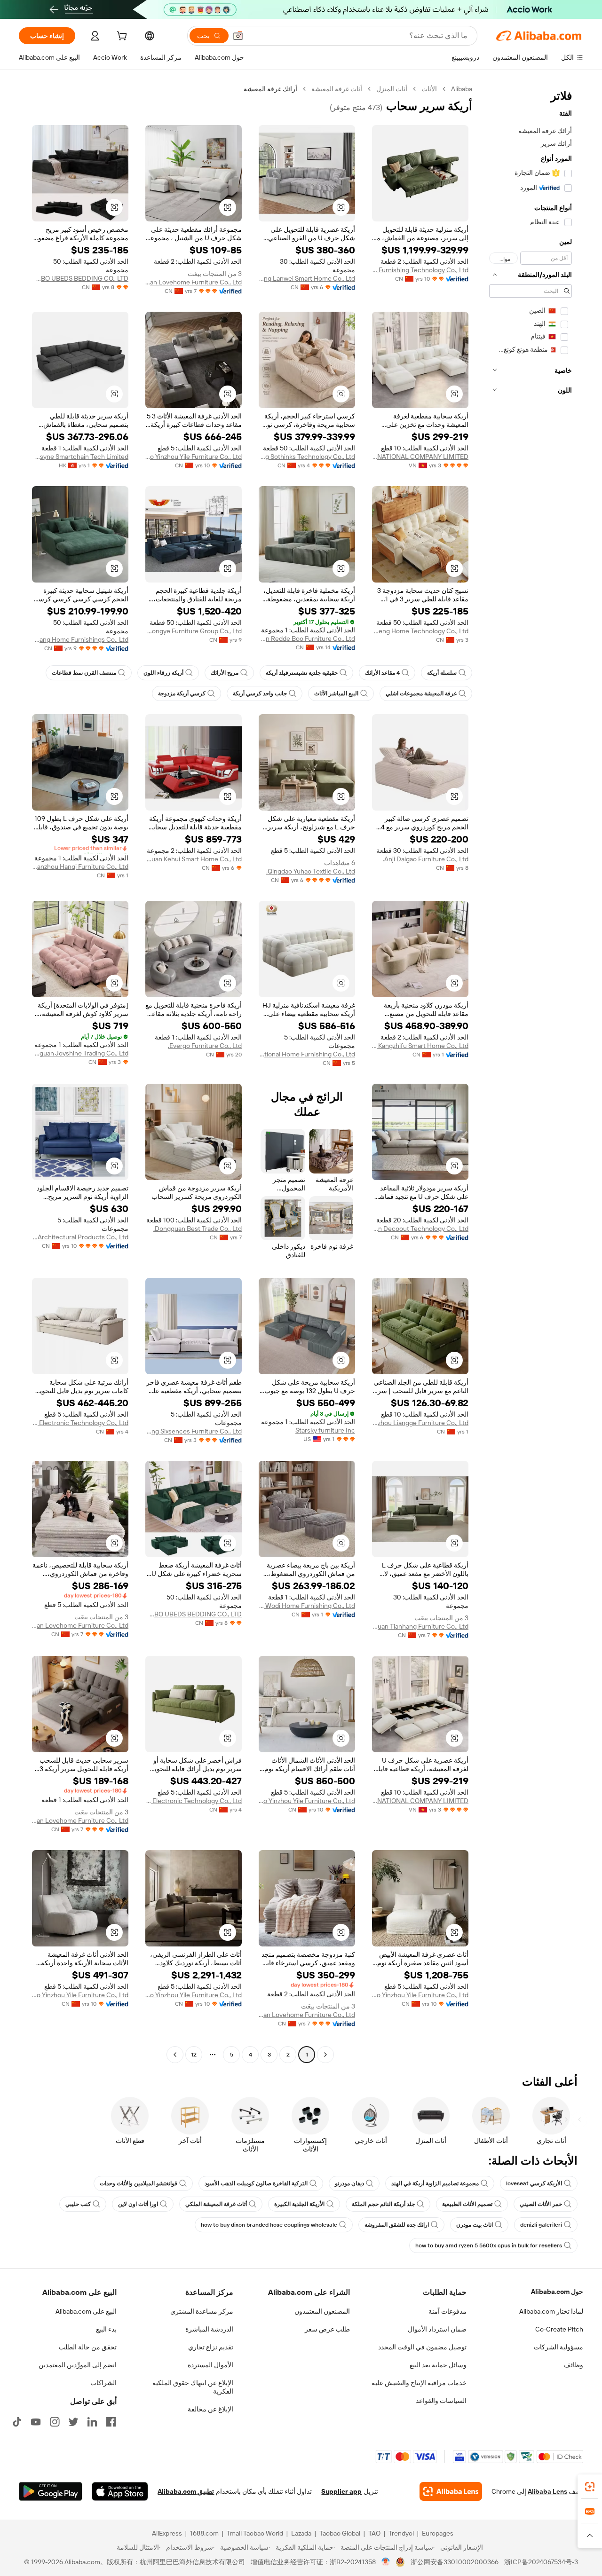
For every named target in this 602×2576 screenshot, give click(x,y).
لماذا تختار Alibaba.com (551, 2311)
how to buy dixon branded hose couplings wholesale (269, 2225)
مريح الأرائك (225, 673)
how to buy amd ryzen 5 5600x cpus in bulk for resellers (489, 2245)
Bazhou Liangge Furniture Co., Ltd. (420, 1423)
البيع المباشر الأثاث (336, 693)
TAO (374, 2533)
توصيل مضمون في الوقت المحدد (422, 2347)
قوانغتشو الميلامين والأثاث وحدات (139, 2183)
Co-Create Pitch (559, 2329)
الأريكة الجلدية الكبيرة (299, 2204)
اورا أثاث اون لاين (138, 2204)
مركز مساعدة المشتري (202, 2311)
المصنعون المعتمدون (322, 2311)
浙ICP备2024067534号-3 (541, 2562)
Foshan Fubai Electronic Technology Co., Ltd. (80, 1423)
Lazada (301, 2533)
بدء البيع (106, 2329)
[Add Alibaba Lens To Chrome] (451, 2491)
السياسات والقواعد (441, 2401)
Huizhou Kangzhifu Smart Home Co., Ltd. (420, 1046)
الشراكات (103, 2383)
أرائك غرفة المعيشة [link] (270, 89)
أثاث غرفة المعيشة (337, 89)
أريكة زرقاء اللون (163, 673)
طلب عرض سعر (327, 2329)
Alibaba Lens (547, 2491)
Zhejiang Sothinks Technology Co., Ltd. (307, 457)
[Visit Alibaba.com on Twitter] (73, 2422)
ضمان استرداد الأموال (437, 2329)
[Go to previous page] (325, 2055)
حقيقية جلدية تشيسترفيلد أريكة (302, 673)
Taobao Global (340, 2533)
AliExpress (167, 2533)
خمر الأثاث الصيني (541, 2204)
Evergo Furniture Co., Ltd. (205, 1046)
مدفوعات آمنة (448, 2311)
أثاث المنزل (392, 89)
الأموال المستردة (210, 2365)
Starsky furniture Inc (325, 1430)
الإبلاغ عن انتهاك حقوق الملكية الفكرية (193, 2387)
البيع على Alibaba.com (86, 2311)
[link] (590, 2487)
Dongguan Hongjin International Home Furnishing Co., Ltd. (307, 1054)
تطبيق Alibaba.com (186, 2491)
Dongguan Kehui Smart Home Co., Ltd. (194, 859)
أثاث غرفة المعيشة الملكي (216, 2204)
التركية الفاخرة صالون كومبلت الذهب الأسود (256, 2183)
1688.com (204, 2533)
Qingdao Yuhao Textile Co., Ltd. (311, 871)
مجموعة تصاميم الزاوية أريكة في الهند (435, 2183)
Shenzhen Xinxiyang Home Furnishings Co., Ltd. (80, 639)
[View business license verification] (386, 2562)
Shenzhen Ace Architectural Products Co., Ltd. (80, 1237)
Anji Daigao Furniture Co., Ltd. (426, 859)
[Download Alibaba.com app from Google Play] (51, 2491)
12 (194, 2055)
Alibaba (462, 89)
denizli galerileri (541, 2225)
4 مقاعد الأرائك (382, 673)
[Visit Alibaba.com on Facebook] (111, 2422)
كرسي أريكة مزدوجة (182, 693)
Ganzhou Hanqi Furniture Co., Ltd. (80, 867)
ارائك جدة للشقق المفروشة (397, 2225)
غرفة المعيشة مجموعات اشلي (421, 693)
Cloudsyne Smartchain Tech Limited (80, 457)
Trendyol (401, 2533)
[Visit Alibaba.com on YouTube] (36, 2422)
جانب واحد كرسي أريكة (260, 693)
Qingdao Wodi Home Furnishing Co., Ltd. (307, 1606)
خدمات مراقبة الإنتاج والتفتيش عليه (419, 2383)
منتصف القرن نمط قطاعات (84, 673)
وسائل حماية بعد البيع (438, 2365)
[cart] (121, 37)
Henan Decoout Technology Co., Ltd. (420, 1229)
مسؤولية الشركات (558, 2347)
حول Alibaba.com (557, 2292)
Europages (438, 2533)
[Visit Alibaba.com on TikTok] (17, 2422)
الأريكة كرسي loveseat (534, 2183)
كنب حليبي (78, 2204)
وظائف (574, 2365)
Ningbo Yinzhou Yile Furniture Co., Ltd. (194, 457)
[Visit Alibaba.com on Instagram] (55, 2422)
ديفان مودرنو (349, 2183)
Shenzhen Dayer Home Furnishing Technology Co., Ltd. (420, 270)
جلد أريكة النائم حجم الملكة (383, 2204)
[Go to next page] (175, 2055)
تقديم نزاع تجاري (211, 2347)
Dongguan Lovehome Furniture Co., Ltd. (194, 282)
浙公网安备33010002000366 (455, 2562)
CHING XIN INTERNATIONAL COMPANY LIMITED (420, 457)
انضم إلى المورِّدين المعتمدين (78, 2365)
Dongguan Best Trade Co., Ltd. (198, 1229)
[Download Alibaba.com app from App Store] (120, 2491)
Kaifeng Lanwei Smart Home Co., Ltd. (307, 278)
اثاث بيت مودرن (475, 2225)
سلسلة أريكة (442, 673)
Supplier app (341, 2491)
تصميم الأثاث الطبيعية (467, 2204)
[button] (238, 36)
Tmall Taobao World (255, 2533)
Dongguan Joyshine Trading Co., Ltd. (80, 1053)
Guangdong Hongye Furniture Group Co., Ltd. (194, 631)
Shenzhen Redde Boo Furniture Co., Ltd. (307, 638)
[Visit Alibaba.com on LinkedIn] (92, 2422)
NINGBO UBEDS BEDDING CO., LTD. (80, 278)
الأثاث (429, 89)
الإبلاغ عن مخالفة (210, 2409)
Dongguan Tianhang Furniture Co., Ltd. (420, 1626)
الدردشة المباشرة (209, 2329)
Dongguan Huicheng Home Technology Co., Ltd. (420, 631)
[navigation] (531, 1073)
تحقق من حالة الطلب (88, 2347)
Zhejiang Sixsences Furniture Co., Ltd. (194, 1431)
